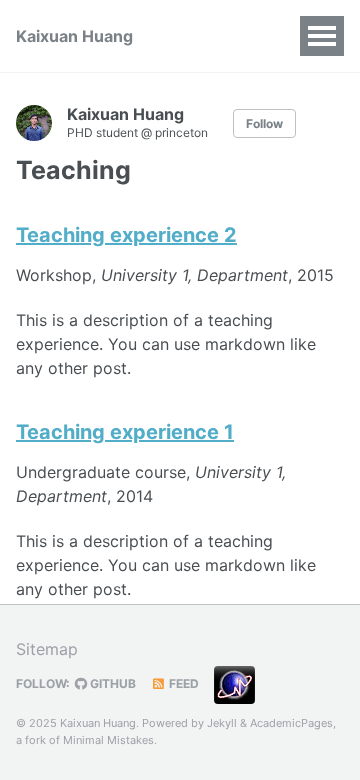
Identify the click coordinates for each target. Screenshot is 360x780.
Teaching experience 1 (125, 432)
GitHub (111, 683)
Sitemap (47, 649)
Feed (182, 683)
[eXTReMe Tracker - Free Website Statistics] (239, 683)
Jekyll (222, 723)
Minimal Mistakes (108, 740)
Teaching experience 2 (126, 235)
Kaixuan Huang (74, 36)
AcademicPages (291, 723)
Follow (264, 123)
